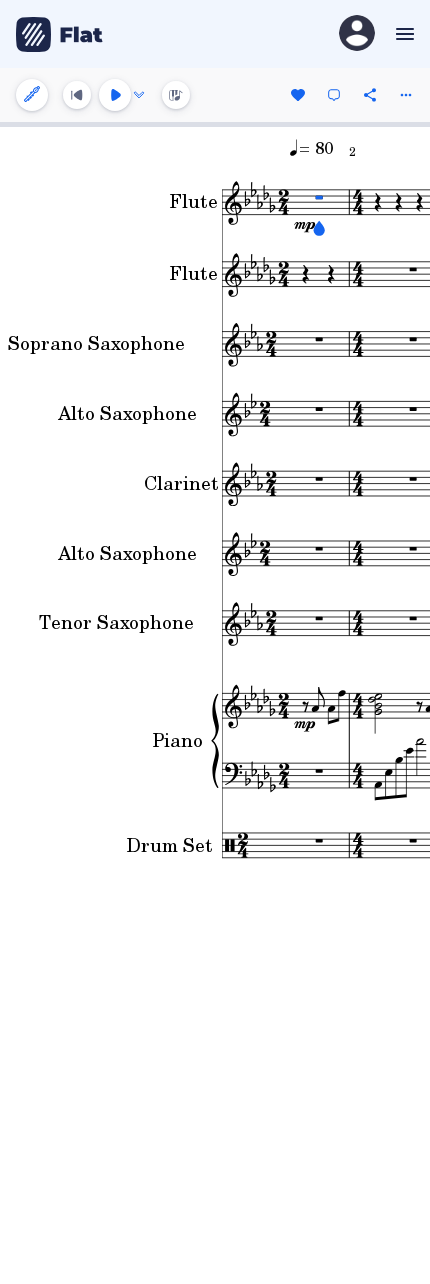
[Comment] (334, 95)
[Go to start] (77, 95)
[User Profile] (357, 34)
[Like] (298, 95)
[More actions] (406, 95)
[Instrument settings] (32, 95)
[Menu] (402, 34)
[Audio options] (139, 95)
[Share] (370, 95)
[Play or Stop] (115, 95)
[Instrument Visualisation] (176, 95)
